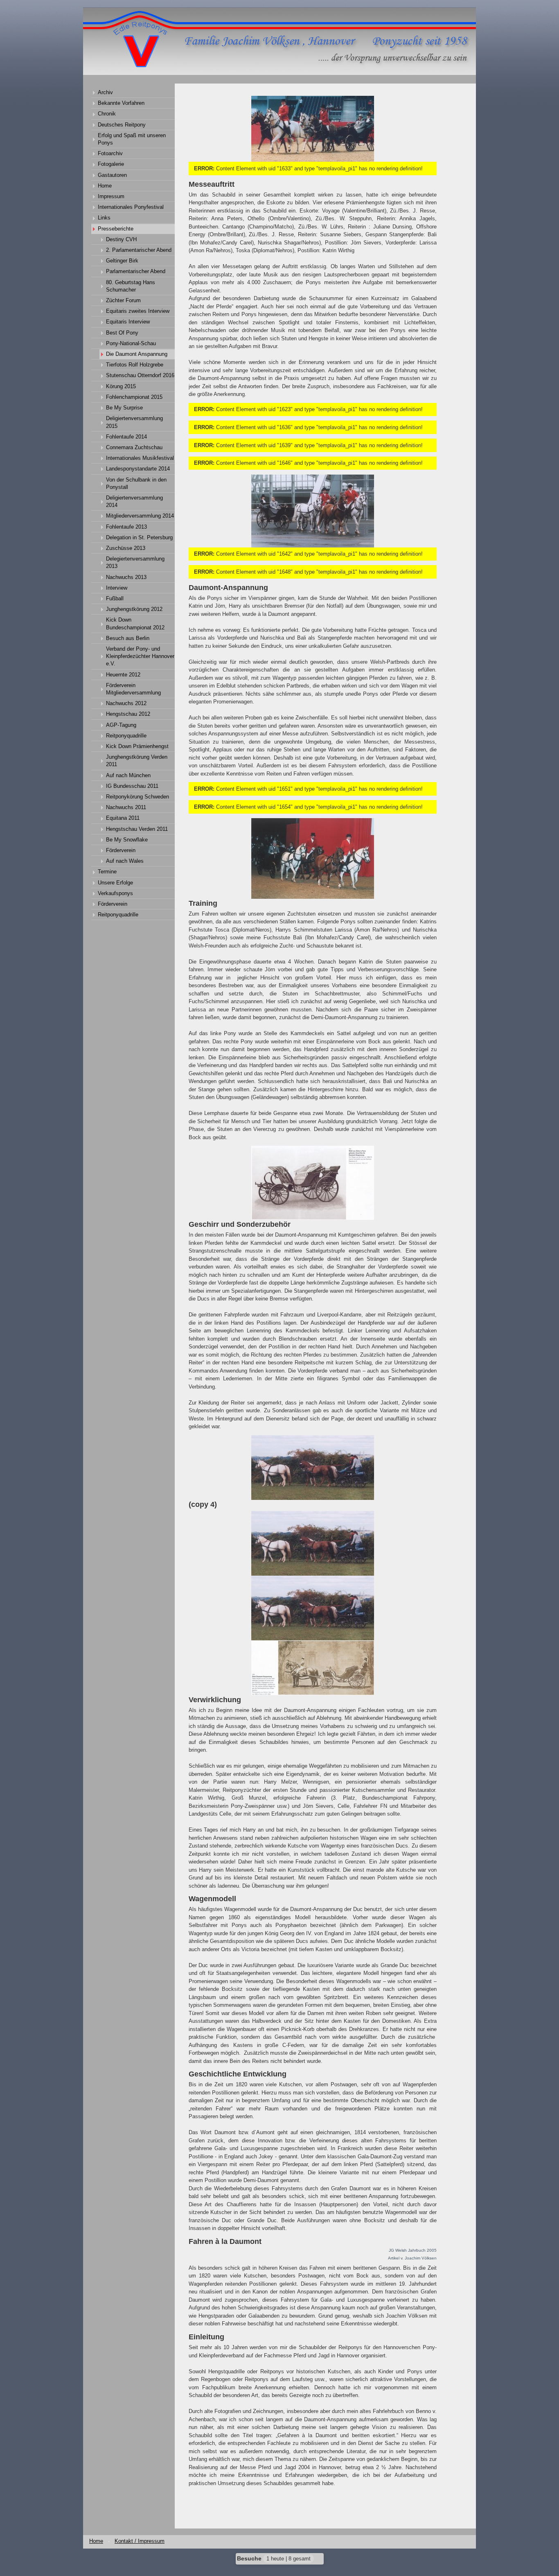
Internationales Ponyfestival (131, 207)
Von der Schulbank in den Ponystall (136, 483)
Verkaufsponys (115, 893)
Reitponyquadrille (126, 736)
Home (105, 186)
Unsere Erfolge (115, 883)
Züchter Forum (123, 300)
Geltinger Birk (122, 261)
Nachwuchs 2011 (126, 807)
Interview (117, 588)
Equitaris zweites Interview (138, 311)
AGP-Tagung (121, 725)
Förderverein (121, 850)
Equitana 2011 (123, 818)
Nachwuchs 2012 (126, 703)
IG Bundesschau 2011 (132, 786)
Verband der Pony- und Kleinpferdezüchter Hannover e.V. (140, 656)
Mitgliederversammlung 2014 (140, 516)
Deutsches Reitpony (122, 125)
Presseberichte (116, 229)
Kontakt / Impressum (140, 2541)
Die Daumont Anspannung (137, 354)
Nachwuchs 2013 (126, 577)
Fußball (115, 598)
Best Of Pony (122, 333)
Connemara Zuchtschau (134, 447)
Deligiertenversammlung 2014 (134, 501)
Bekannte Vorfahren (121, 103)
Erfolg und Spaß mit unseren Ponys (132, 139)
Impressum (111, 196)
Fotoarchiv (110, 153)
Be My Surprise (124, 408)
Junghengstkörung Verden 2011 (137, 761)
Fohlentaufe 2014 (126, 437)
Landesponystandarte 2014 (138, 469)
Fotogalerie (111, 164)
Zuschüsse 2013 (126, 548)
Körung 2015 (121, 386)
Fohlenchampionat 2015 (134, 397)
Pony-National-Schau (131, 343)
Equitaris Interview (128, 322)
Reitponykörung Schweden (137, 797)
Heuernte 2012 (123, 675)
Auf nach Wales (125, 861)
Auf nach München (128, 775)
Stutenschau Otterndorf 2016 (140, 375)
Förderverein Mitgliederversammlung (133, 689)
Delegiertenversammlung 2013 (135, 562)
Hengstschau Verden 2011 (137, 829)
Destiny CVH (121, 239)
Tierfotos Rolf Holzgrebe (135, 365)
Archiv (105, 92)
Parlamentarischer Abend (136, 271)
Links (104, 218)
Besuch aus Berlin (128, 638)
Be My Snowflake (127, 840)
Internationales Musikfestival (140, 458)
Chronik (107, 114)
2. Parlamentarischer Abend (139, 250)
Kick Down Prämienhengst (137, 746)
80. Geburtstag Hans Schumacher (131, 286)
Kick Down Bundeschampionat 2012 (135, 623)
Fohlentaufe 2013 (126, 527)
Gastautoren (112, 175)
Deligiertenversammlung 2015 (134, 422)
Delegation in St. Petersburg (139, 537)
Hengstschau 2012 (128, 714)
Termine (107, 872)
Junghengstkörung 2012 (134, 609)
